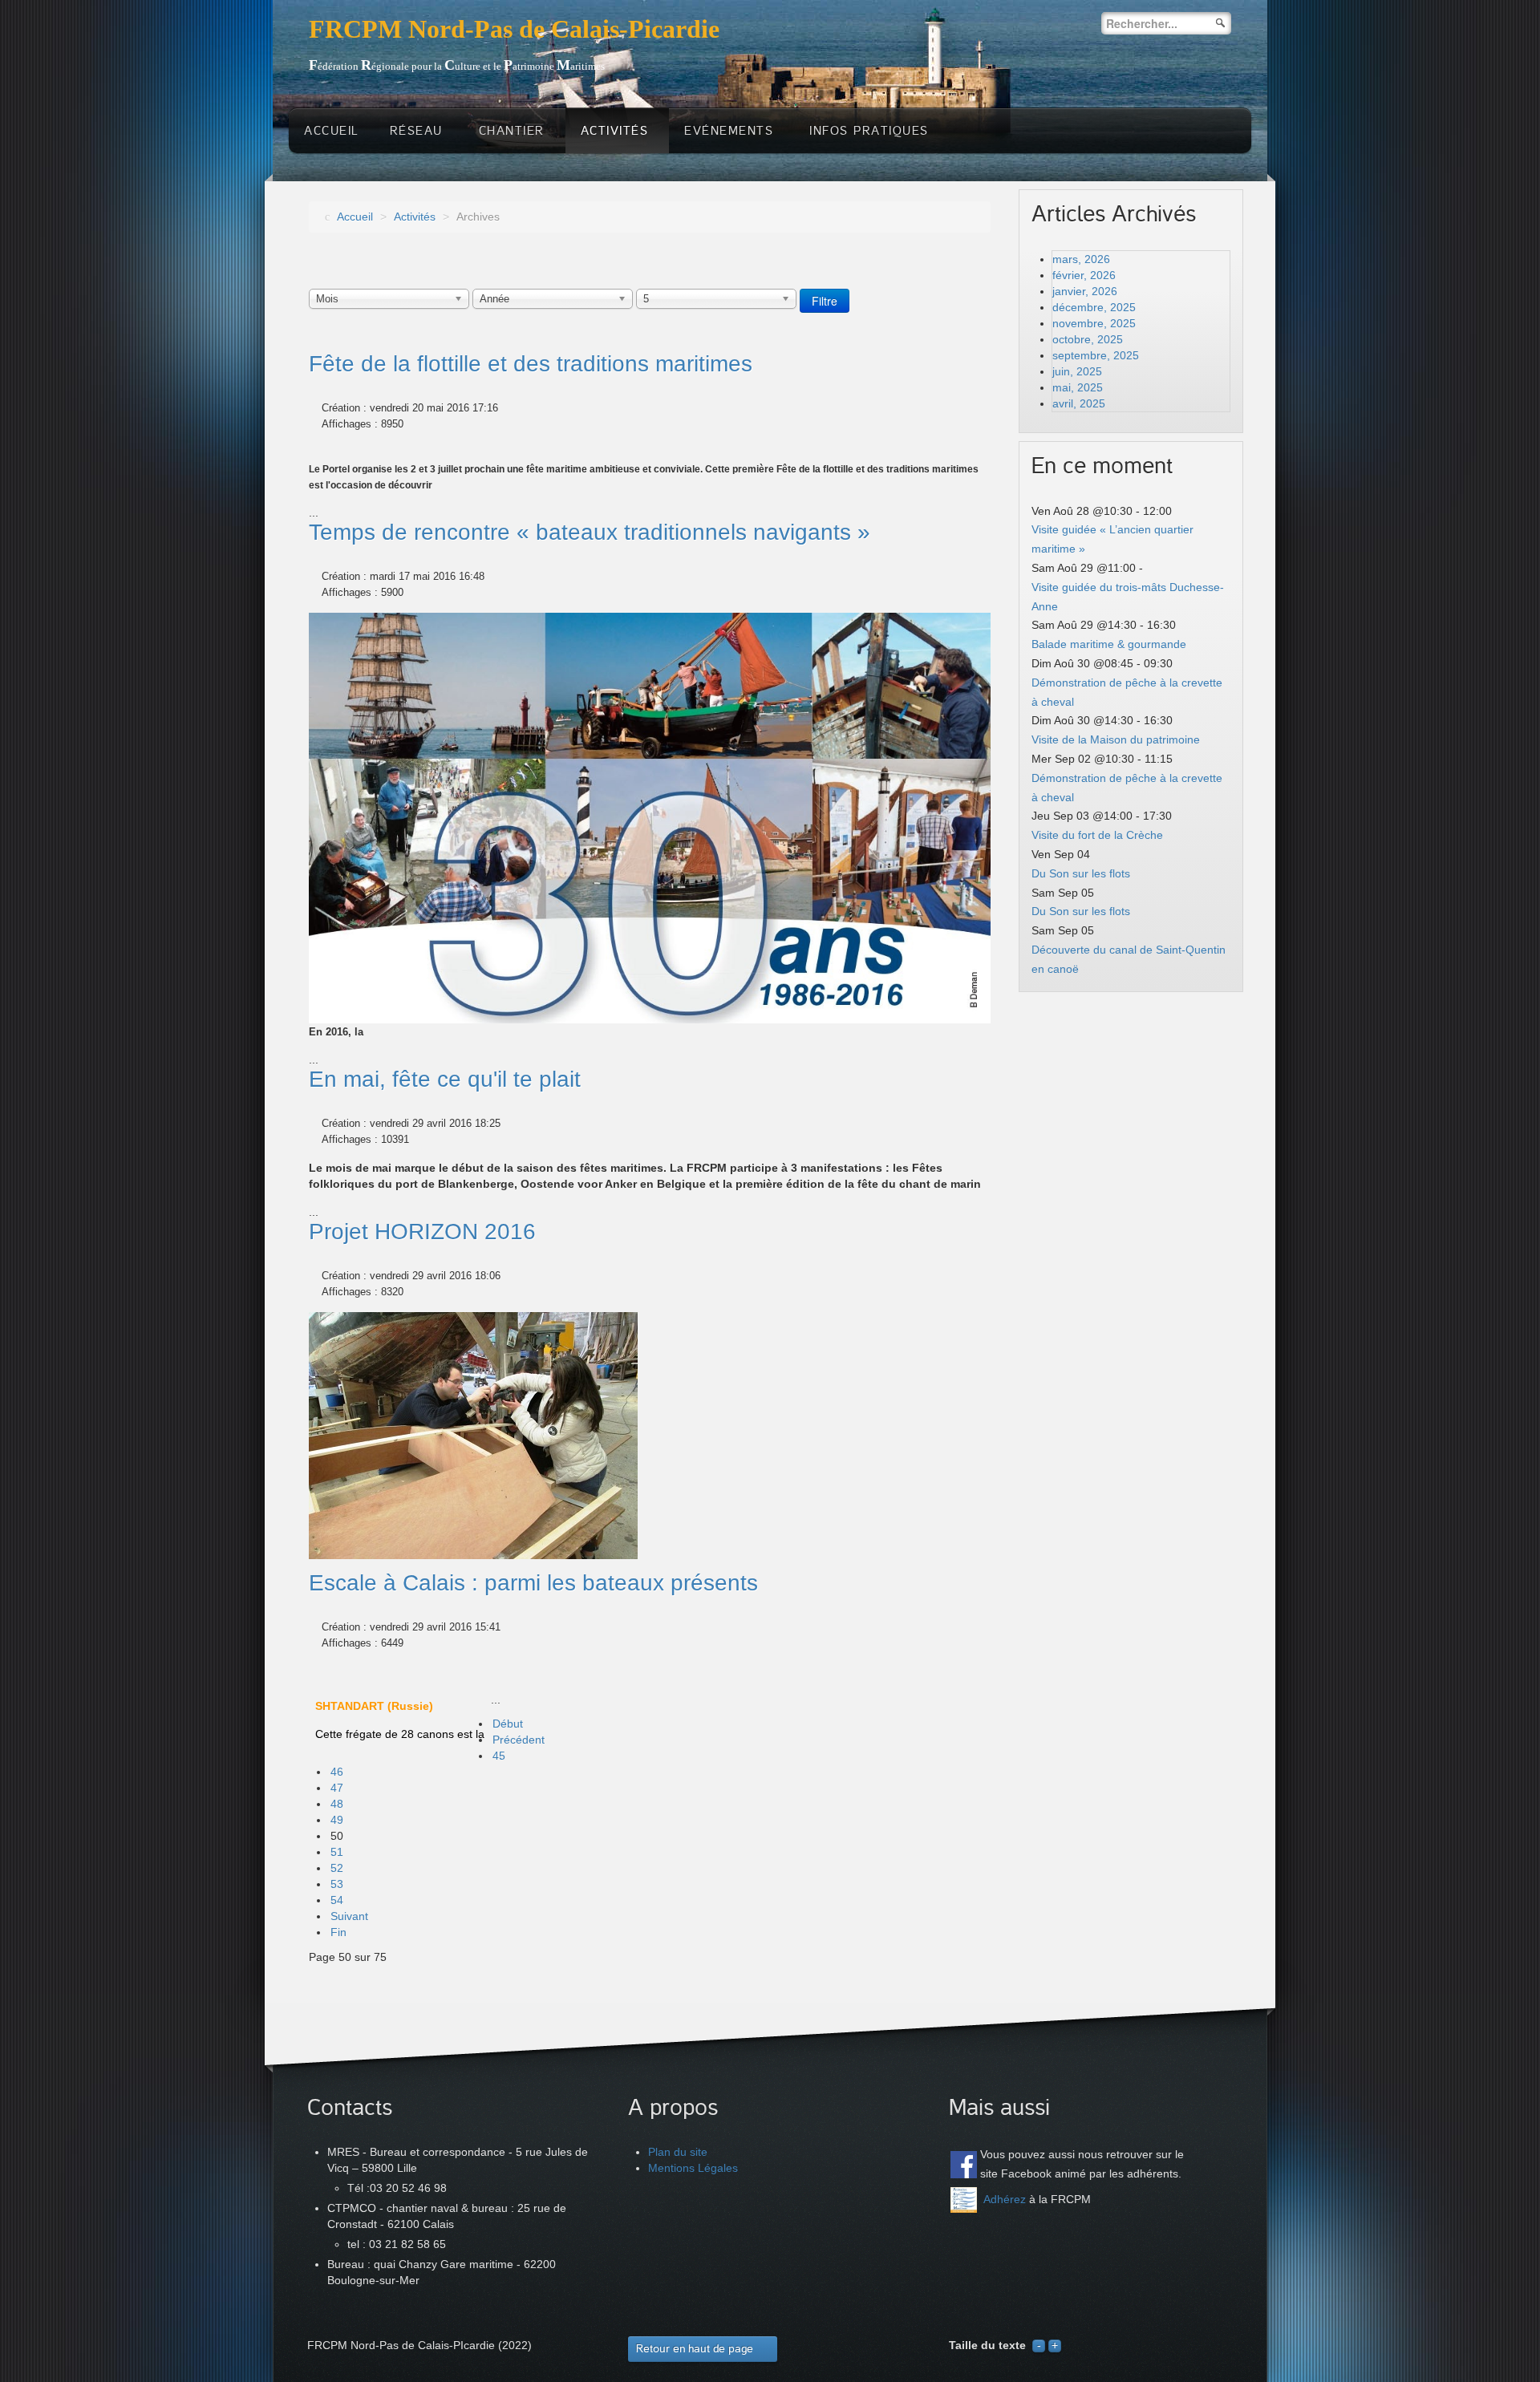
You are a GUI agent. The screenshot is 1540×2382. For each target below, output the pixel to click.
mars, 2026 (1081, 259)
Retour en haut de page (695, 2349)
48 (337, 1804)
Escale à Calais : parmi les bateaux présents (533, 1583)
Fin (338, 1932)
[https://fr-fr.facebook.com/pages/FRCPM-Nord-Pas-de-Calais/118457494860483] (964, 2164)
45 (499, 1756)
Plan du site (678, 2152)
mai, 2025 (1078, 387)
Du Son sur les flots (1081, 873)
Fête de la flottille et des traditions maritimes (531, 364)
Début (508, 1724)
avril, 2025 (1079, 403)
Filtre (825, 301)
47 (337, 1788)
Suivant (349, 1916)
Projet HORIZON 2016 (422, 1232)
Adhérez (1005, 2199)
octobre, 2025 (1088, 339)
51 (337, 1852)
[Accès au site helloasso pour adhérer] (964, 2200)
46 (337, 1772)
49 (337, 1820)
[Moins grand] (1039, 2345)
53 (337, 1884)
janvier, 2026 (1085, 291)
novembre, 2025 (1094, 323)
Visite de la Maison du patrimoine (1116, 739)
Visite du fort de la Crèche (1097, 835)
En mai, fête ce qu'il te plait (445, 1079)
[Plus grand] (1055, 2345)
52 (337, 1868)
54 (337, 1900)
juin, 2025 (1077, 371)
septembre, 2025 (1096, 355)
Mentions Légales (693, 2168)
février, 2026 (1084, 275)
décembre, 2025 (1094, 307)
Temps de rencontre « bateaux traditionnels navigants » (590, 532)
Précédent (519, 1740)
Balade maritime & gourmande (1109, 644)
